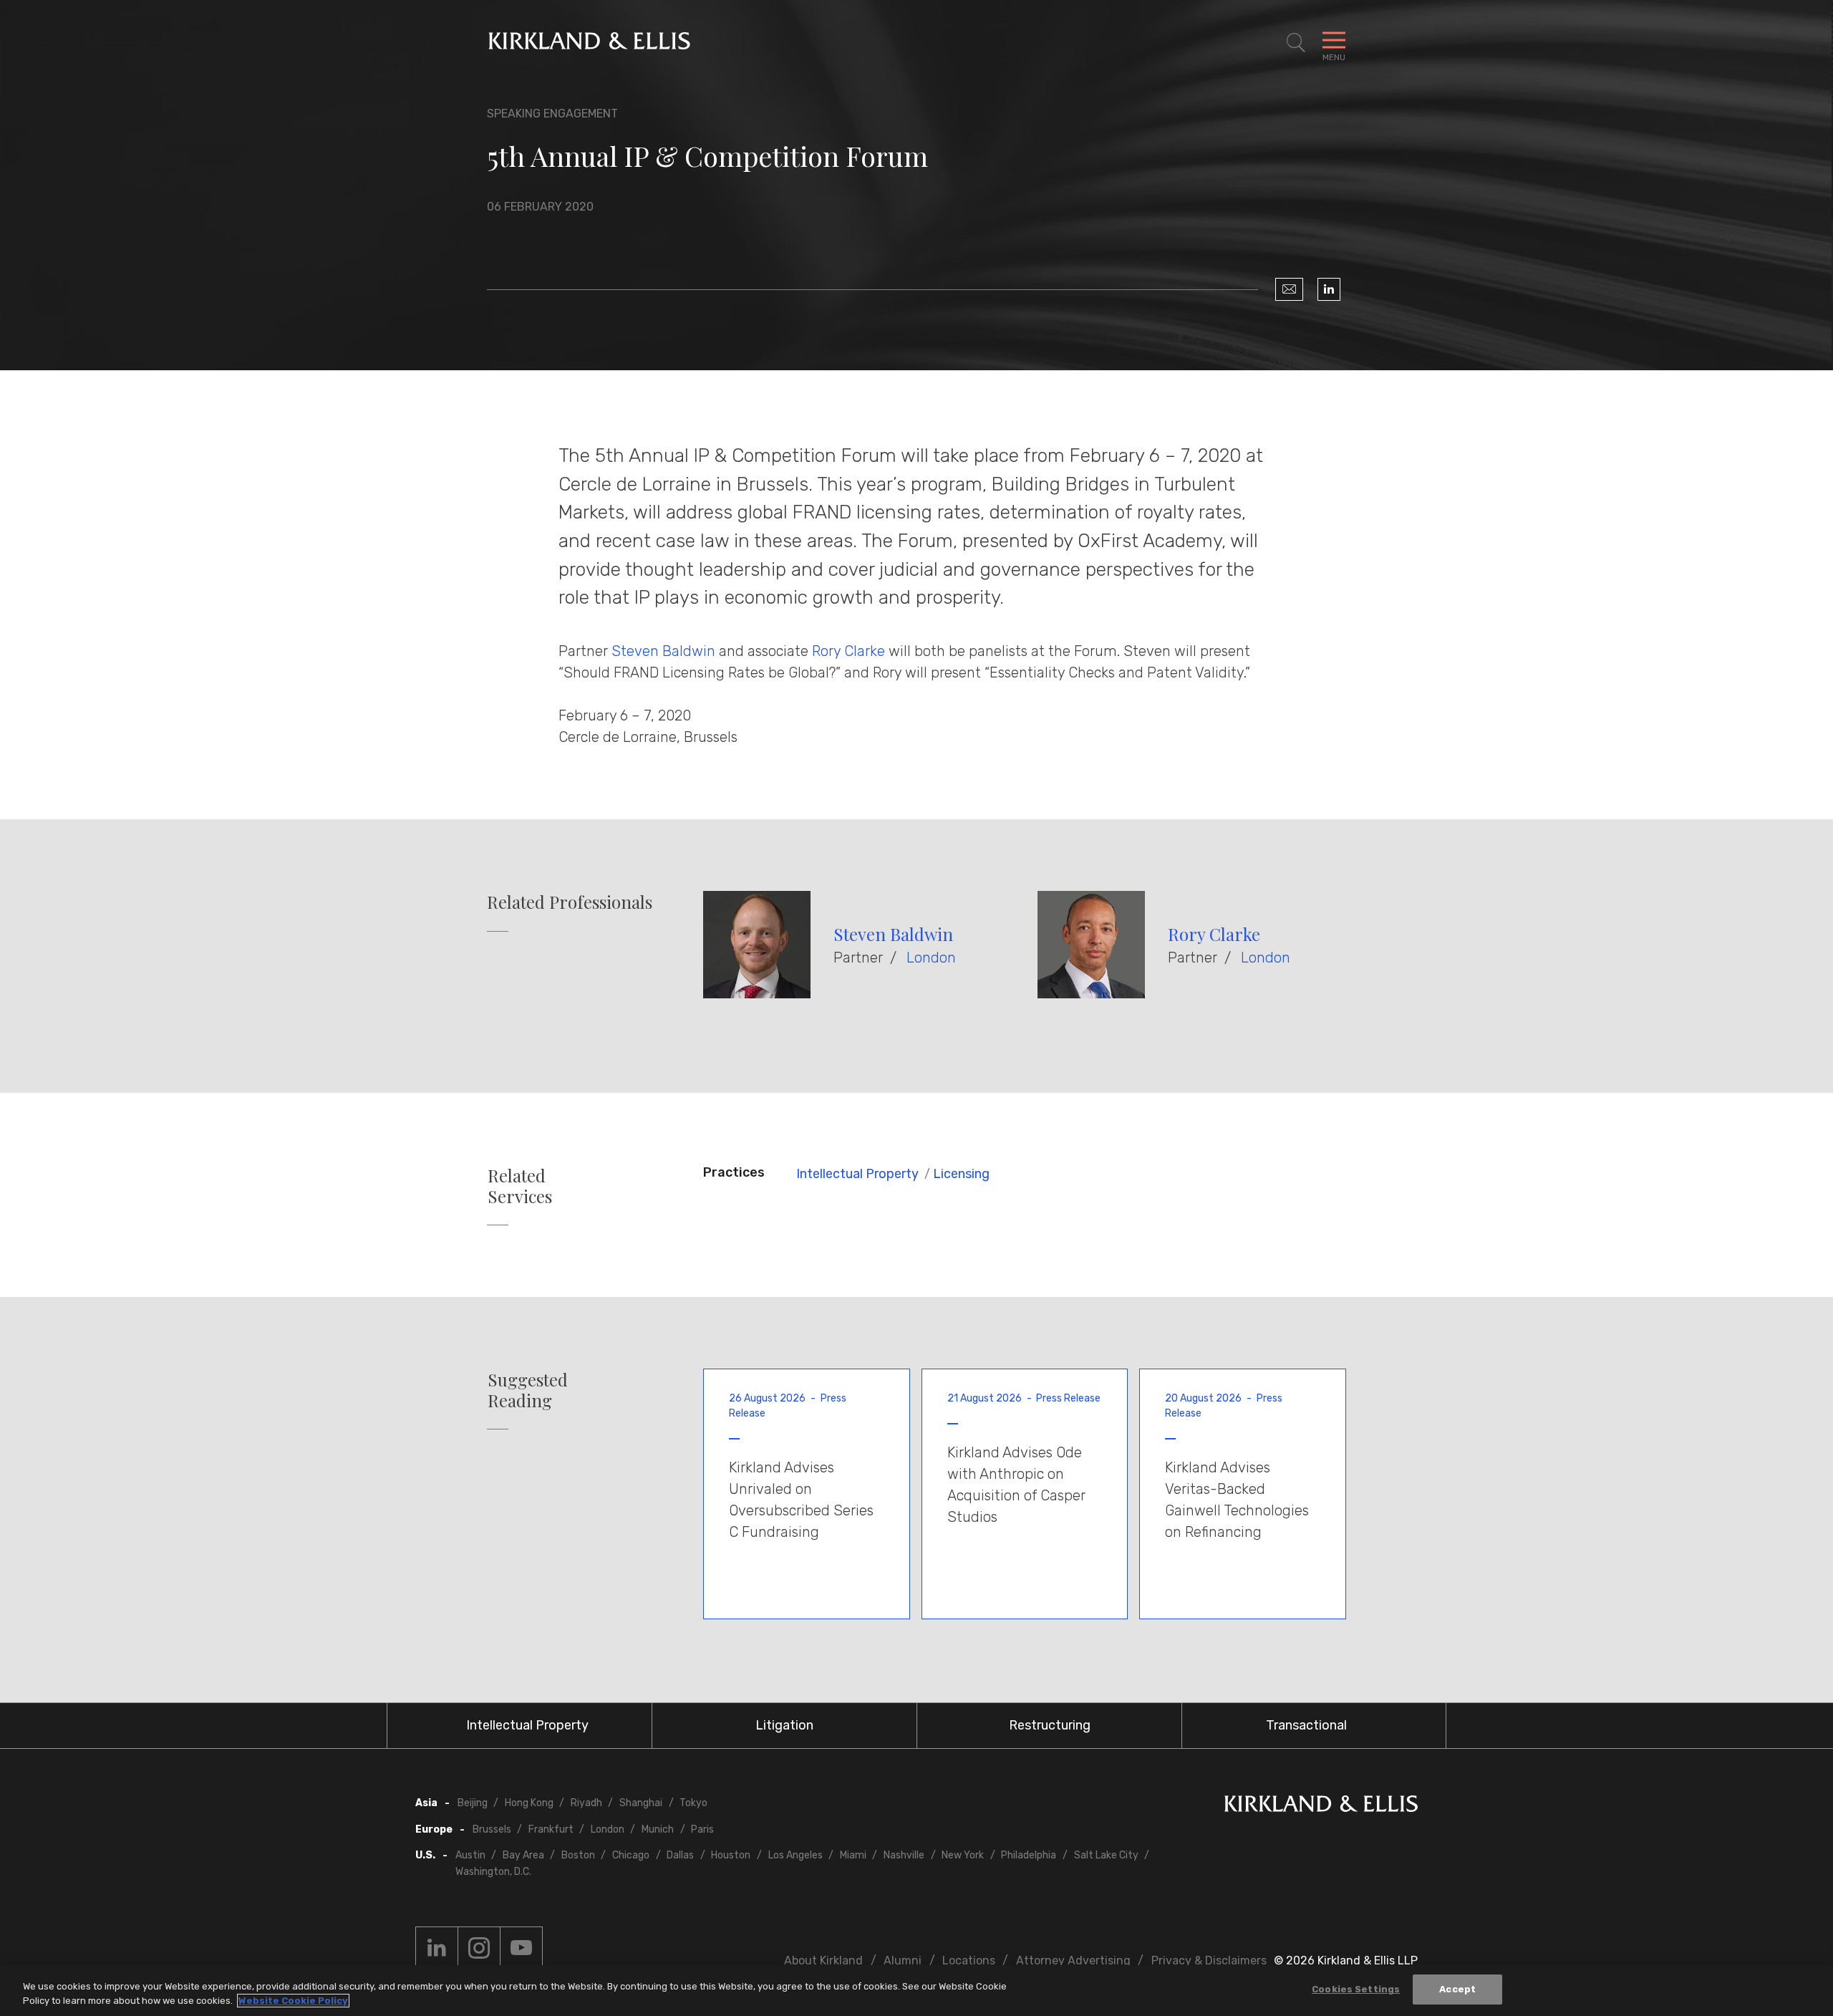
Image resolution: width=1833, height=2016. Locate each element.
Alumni (903, 1960)
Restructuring (1050, 1725)
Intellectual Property (857, 1174)
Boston (578, 1855)
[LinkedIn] (1329, 289)
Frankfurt (551, 1829)
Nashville (904, 1855)
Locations (969, 1960)
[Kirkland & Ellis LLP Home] (1321, 1807)
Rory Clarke (848, 651)
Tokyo (693, 1803)
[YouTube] (521, 1948)
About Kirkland (823, 1960)
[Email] (1289, 289)
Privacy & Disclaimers (1209, 1960)
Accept (1457, 1989)
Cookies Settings (1356, 1989)
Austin (470, 1855)
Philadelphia (1029, 1855)
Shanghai (641, 1803)
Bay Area (523, 1855)
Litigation (784, 1725)
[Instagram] (479, 1948)
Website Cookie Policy (293, 2001)
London (931, 958)
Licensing (961, 1174)
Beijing (473, 1803)
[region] (916, 1991)
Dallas (680, 1855)
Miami (853, 1855)
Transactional (1306, 1725)
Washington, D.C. (493, 1872)
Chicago (631, 1855)
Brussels (492, 1829)
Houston (731, 1855)
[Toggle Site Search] (1296, 43)
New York (963, 1855)
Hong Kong (529, 1803)
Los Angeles (795, 1855)
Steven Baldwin (663, 651)
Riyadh (586, 1803)
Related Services (520, 1186)
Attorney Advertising (1073, 1960)
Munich (658, 1829)
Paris (702, 1829)
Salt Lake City (1106, 1855)
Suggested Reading (528, 1390)
